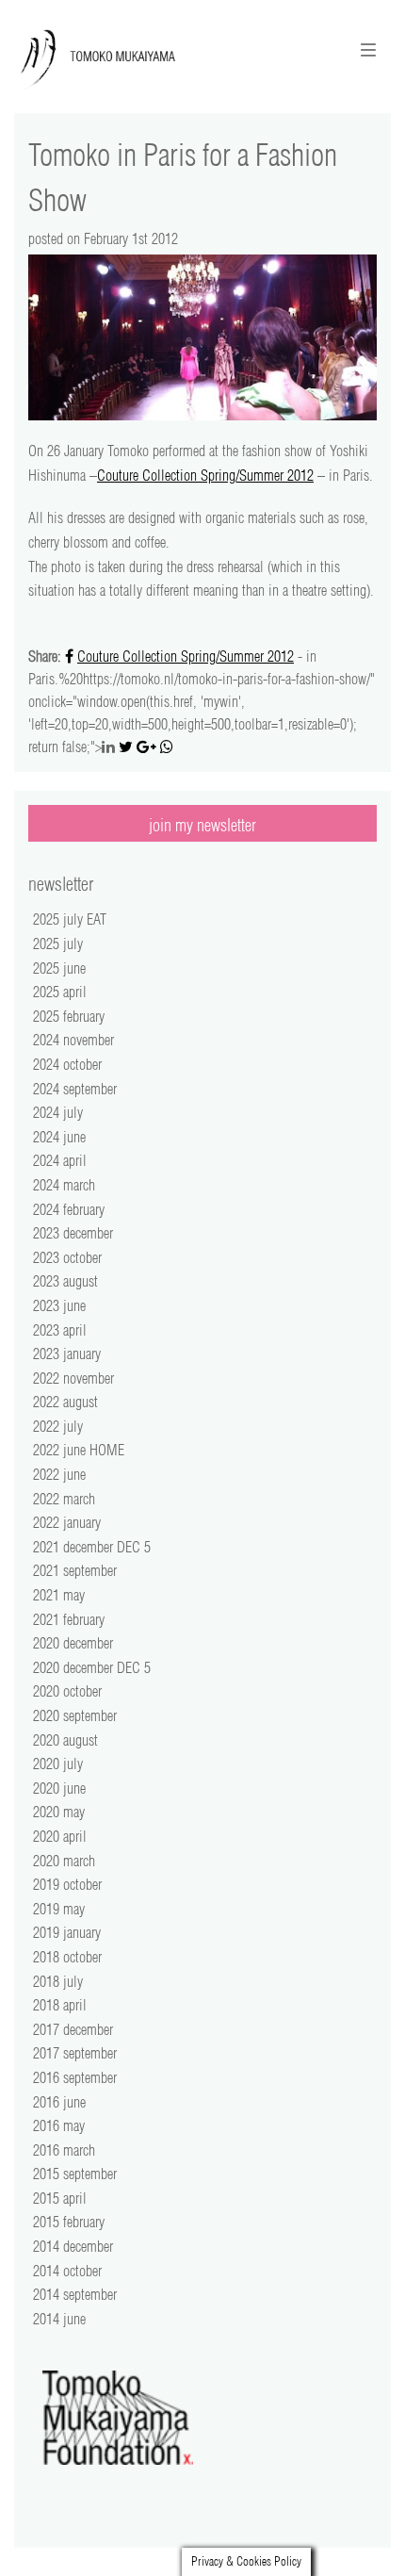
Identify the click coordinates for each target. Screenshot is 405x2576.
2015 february (69, 2222)
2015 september (75, 2174)
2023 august (65, 1281)
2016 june (59, 2102)
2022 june (59, 1474)
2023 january (67, 1354)
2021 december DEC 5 (92, 1547)
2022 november (73, 1378)
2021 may (59, 1595)
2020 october (67, 1691)
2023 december (73, 1233)
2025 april (60, 992)
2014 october (67, 2271)
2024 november (73, 1040)
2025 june (59, 968)
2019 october (67, 1884)
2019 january (67, 1932)
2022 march (64, 1499)
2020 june (59, 1788)
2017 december (73, 2029)
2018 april (60, 2005)
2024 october (67, 1064)
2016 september (75, 2077)
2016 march (64, 2150)
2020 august (65, 1740)
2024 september (75, 1089)
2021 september (75, 1570)
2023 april (60, 1330)
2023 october (67, 1257)
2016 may (59, 2125)
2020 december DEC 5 (92, 1667)
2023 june (59, 1305)
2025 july (58, 943)
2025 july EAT (70, 919)
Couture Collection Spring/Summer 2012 (205, 475)
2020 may (59, 1812)
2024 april (60, 1160)
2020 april (60, 1836)
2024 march (64, 1185)
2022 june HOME (79, 1450)
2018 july (58, 1981)
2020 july (58, 1764)
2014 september (75, 2294)
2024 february (69, 1209)
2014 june (59, 2319)
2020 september (75, 1715)
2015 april (60, 2198)
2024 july (58, 1112)
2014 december (73, 2246)
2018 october (67, 1957)
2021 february (69, 1619)
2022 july (58, 1426)
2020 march (64, 1861)
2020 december (73, 1643)
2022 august (65, 1402)
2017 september (75, 2053)
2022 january (67, 1522)
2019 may (59, 1909)
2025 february (69, 1016)
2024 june (59, 1137)
